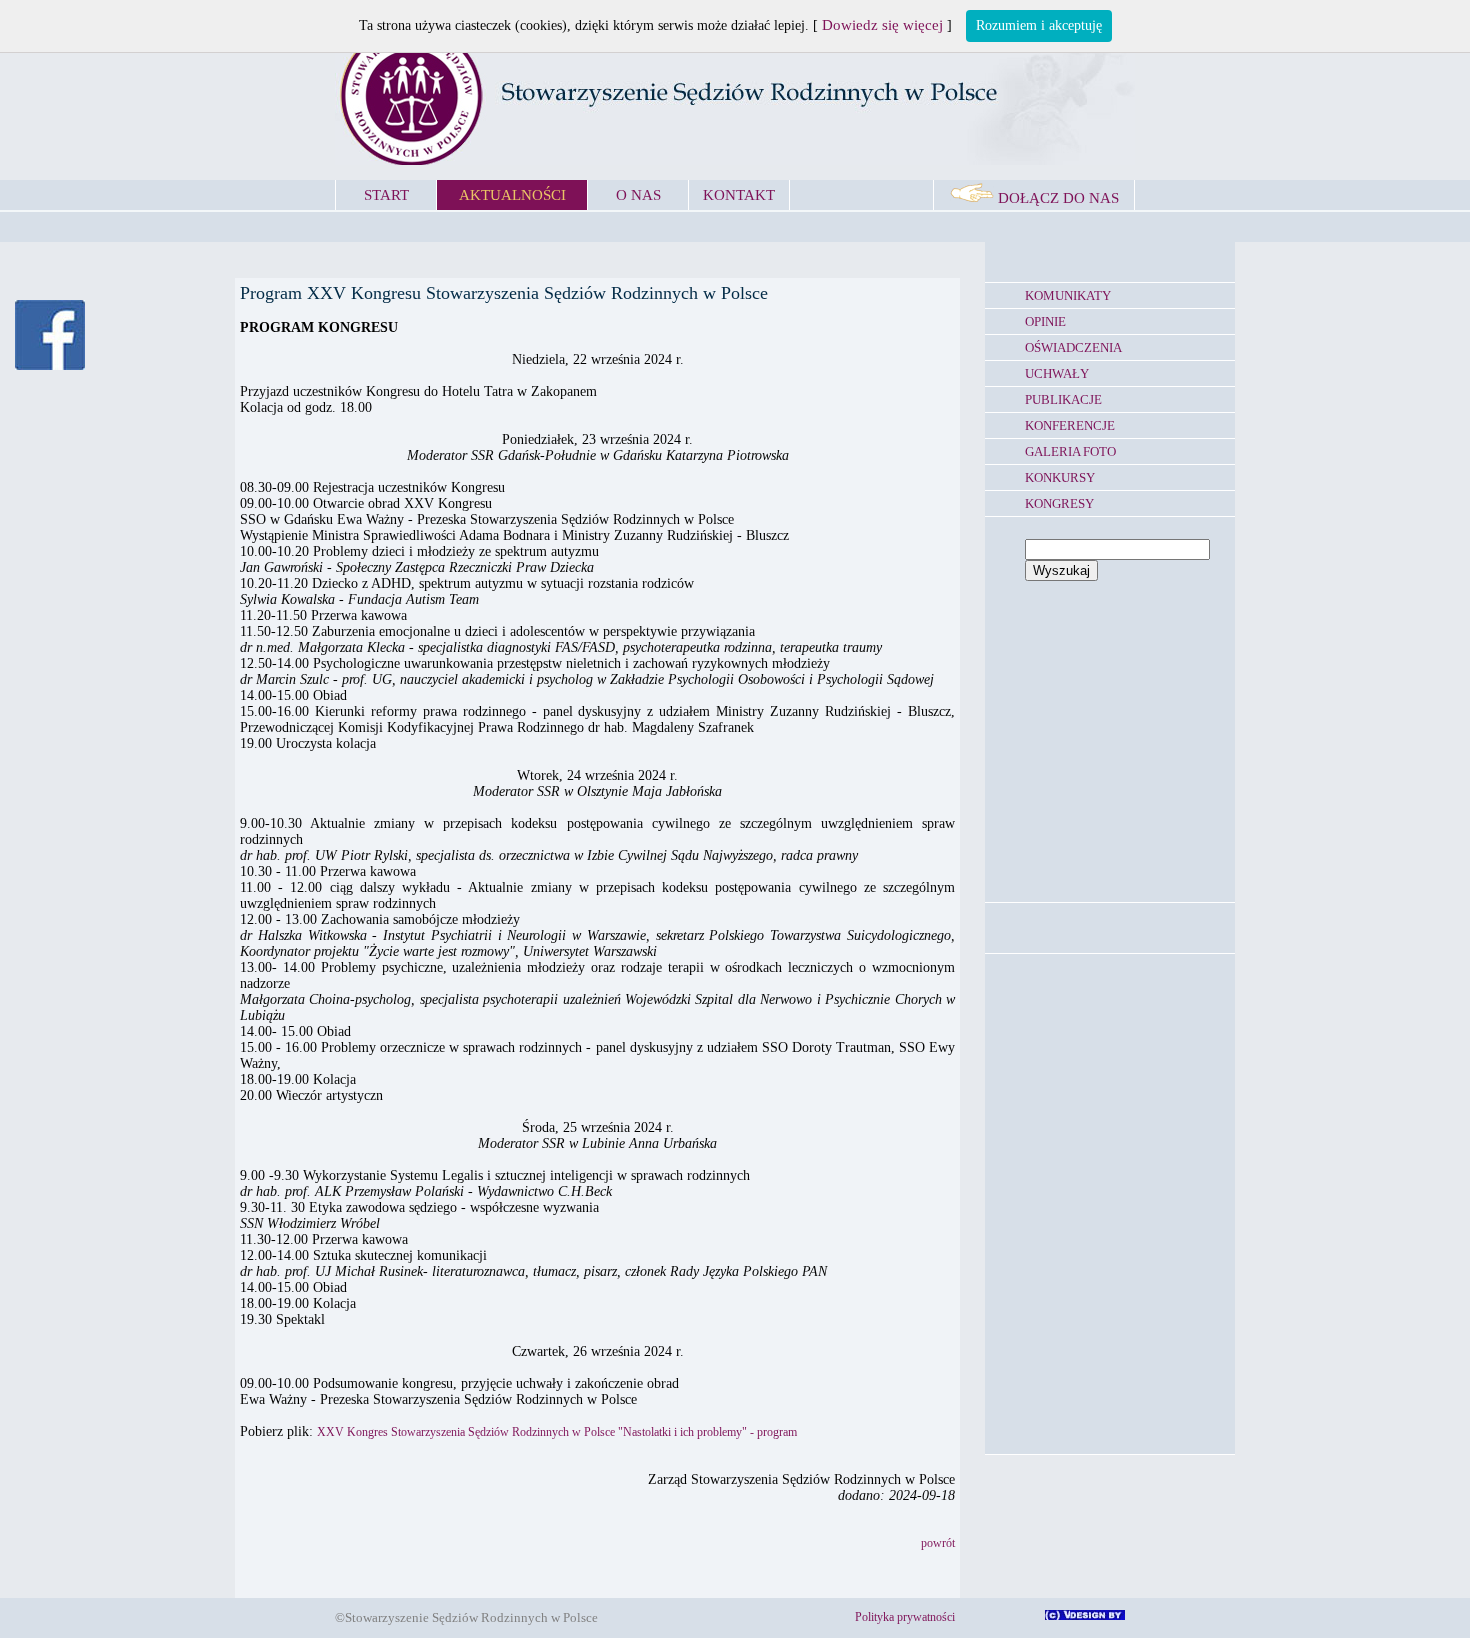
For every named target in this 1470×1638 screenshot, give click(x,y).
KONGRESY (1059, 503)
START (386, 195)
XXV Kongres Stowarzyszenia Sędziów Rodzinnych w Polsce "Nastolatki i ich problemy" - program (557, 1432)
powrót (938, 1543)
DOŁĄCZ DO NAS (1056, 198)
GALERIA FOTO (1070, 451)
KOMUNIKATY (1068, 295)
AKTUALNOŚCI (512, 195)
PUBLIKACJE (1063, 399)
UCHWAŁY (1057, 373)
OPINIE (1045, 321)
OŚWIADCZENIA (1073, 347)
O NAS (638, 195)
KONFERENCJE (1070, 425)
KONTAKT (739, 195)
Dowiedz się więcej (882, 25)
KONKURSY (1060, 477)
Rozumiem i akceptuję (1039, 25)
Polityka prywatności (905, 1617)
